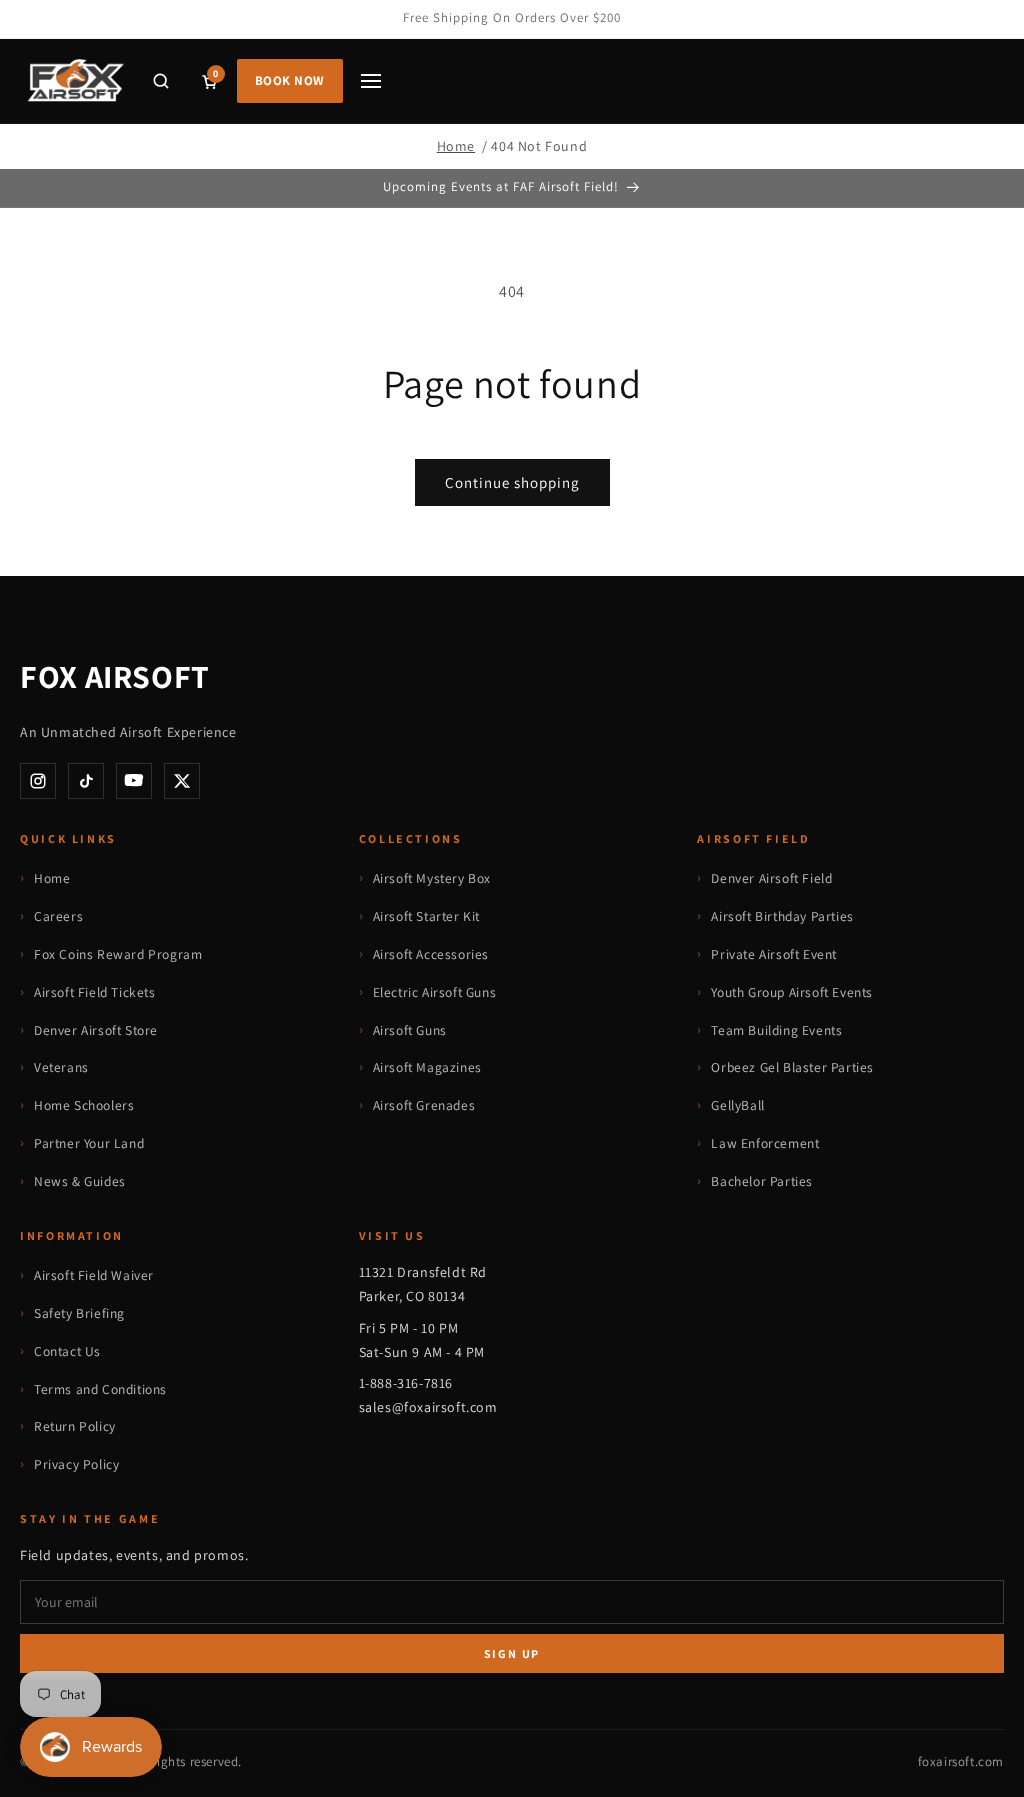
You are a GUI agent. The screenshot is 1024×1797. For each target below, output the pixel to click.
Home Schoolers (84, 1105)
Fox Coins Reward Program (118, 954)
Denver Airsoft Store (96, 1030)
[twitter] (182, 781)
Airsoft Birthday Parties (782, 916)
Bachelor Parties (762, 1181)
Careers (58, 916)
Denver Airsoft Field (771, 878)
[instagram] (38, 781)
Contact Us (67, 1351)
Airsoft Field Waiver (94, 1275)
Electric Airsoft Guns (435, 992)
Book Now (290, 80)
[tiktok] (86, 781)
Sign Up (512, 1653)
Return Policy (75, 1426)
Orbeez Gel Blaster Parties (792, 1067)
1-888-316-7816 (406, 1383)
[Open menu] (371, 81)
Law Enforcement (765, 1143)
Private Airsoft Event (774, 954)
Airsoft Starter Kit (426, 916)
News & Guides (80, 1181)
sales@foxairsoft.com (428, 1407)
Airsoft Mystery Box (432, 878)
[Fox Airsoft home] (74, 81)
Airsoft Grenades (424, 1105)
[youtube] (134, 781)
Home (456, 146)
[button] (161, 81)
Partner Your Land (89, 1143)
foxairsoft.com (961, 1761)
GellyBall (737, 1105)
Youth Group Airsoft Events (792, 992)
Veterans (61, 1067)
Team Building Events (776, 1030)
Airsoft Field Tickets (95, 992)
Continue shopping (512, 482)
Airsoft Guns (410, 1030)
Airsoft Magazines (427, 1067)
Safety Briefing (79, 1313)
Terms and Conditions (100, 1389)
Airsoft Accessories (431, 954)
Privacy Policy (76, 1464)
